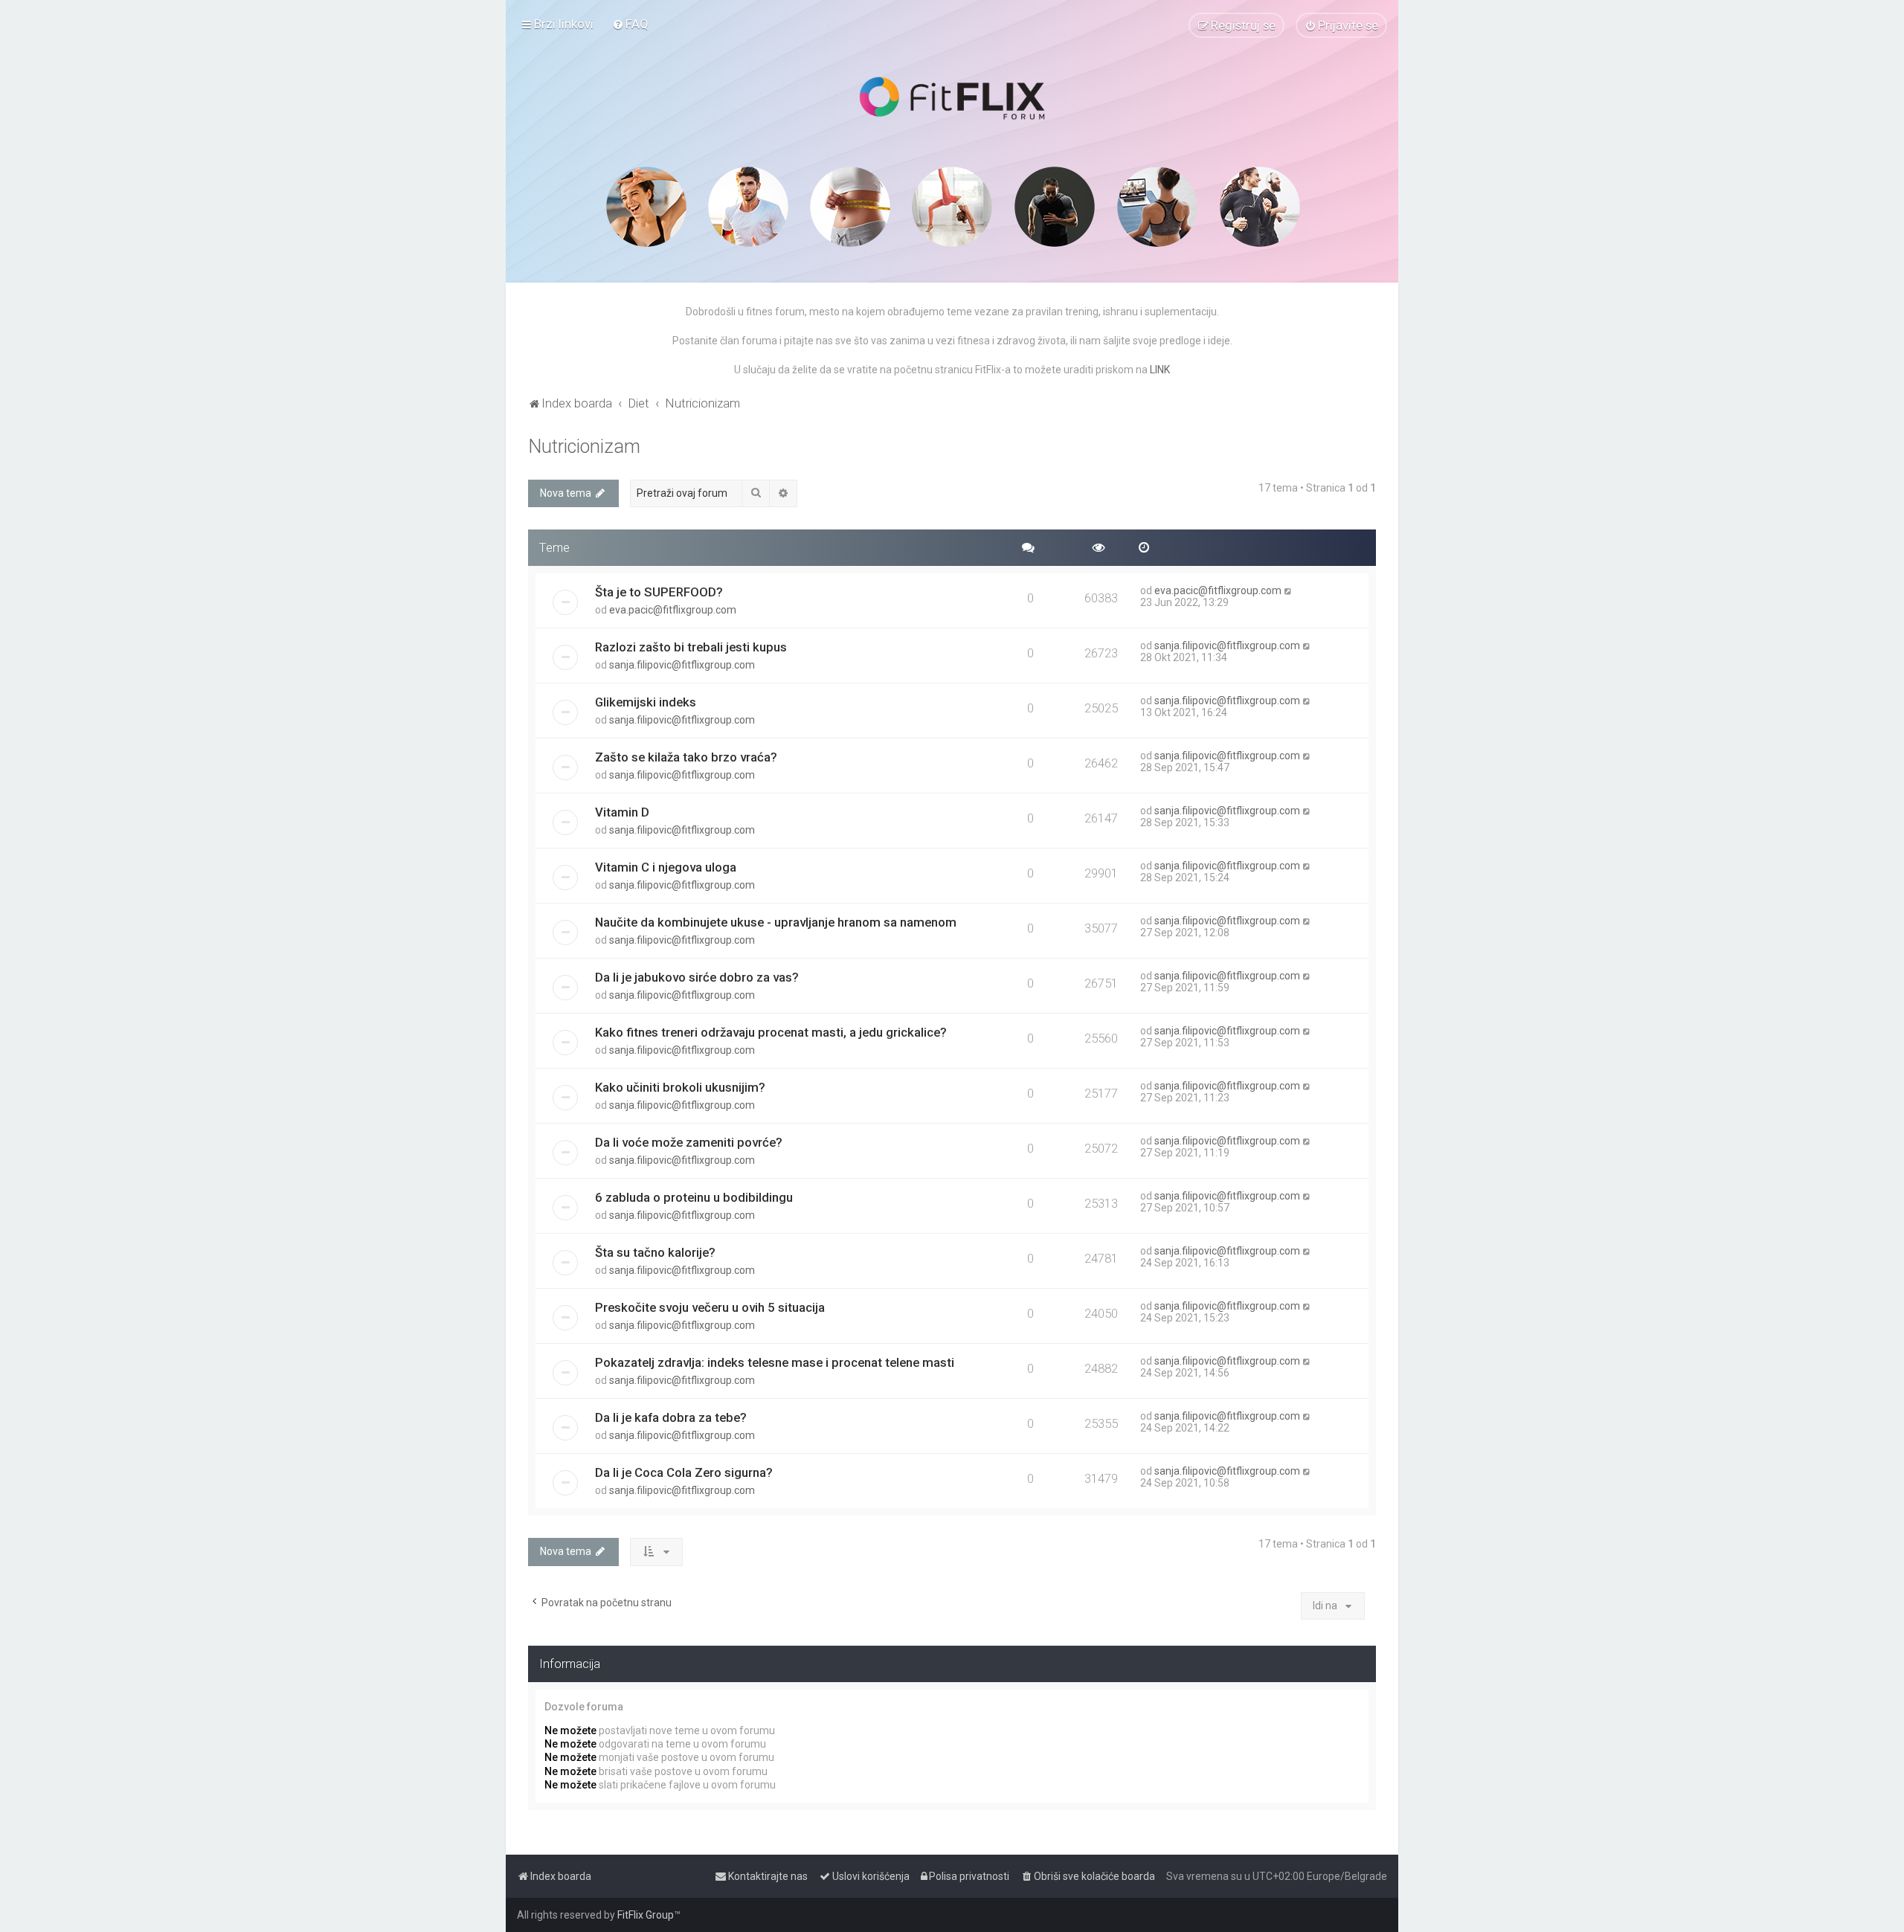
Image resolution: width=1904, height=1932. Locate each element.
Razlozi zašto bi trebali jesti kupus (691, 647)
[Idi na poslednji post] (1289, 590)
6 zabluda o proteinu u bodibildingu (694, 1197)
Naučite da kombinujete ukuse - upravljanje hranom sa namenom (776, 922)
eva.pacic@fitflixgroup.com (673, 610)
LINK (1160, 370)
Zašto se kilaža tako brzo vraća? (686, 757)
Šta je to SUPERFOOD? (659, 592)
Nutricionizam (584, 447)
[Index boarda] (952, 98)
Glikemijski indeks (646, 702)
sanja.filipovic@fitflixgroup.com (682, 665)
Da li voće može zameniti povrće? (689, 1142)
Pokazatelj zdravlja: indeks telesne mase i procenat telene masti (775, 1362)
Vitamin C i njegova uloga (666, 867)
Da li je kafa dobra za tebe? (671, 1417)
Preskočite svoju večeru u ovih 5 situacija (710, 1307)
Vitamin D (622, 812)
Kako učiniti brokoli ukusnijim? (680, 1087)
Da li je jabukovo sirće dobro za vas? (697, 977)
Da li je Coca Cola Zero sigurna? (684, 1472)
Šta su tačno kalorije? (655, 1252)
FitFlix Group (646, 1915)
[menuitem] (630, 24)
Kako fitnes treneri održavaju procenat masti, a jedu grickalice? (771, 1032)
